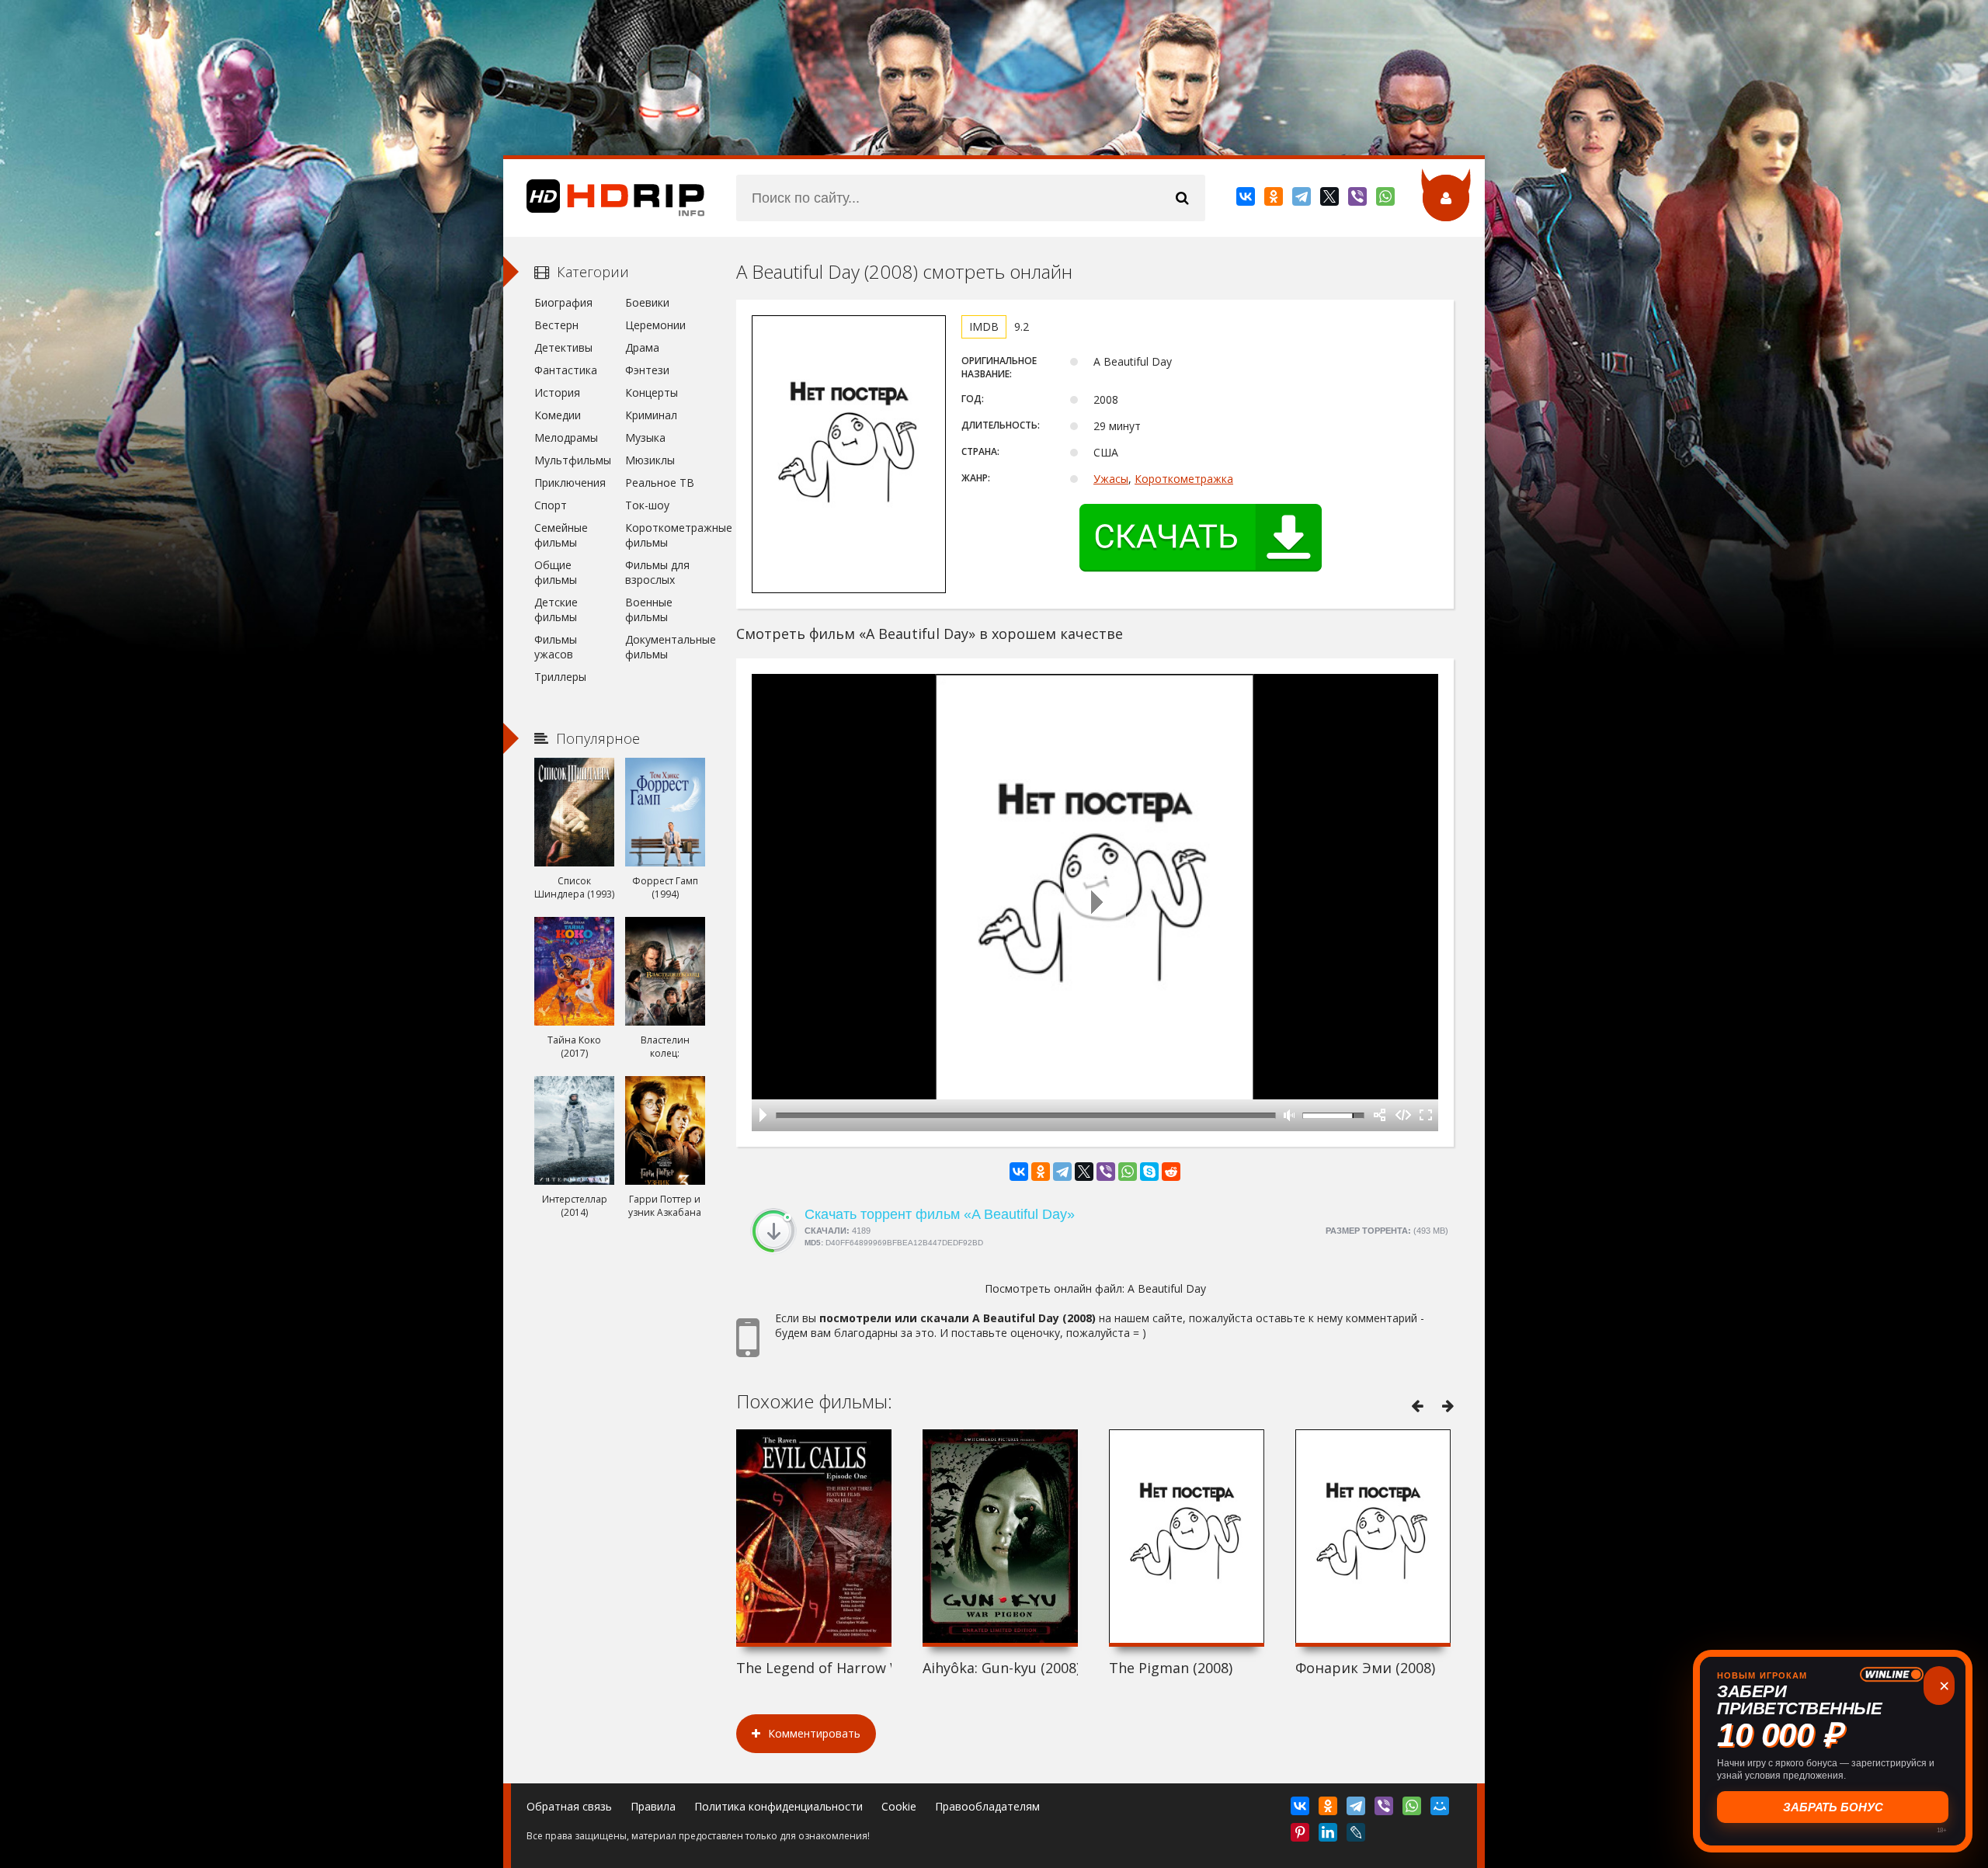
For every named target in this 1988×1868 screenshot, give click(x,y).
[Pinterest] (1301, 1835)
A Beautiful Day (1167, 1288)
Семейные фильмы (561, 535)
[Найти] (1182, 198)
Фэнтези (647, 370)
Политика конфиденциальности (779, 1806)
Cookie (899, 1806)
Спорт (551, 505)
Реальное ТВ (660, 483)
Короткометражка (1184, 479)
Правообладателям (987, 1806)
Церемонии (655, 325)
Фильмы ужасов (556, 647)
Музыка (645, 437)
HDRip (604, 198)
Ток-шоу (647, 505)
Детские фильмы (556, 609)
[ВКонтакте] (1247, 200)
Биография (563, 302)
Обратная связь (569, 1806)
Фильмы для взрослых (657, 572)
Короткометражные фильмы (665, 535)
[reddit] (1171, 1172)
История (557, 392)
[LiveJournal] (1357, 1835)
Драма (642, 347)
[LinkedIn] (1329, 1835)
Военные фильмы (649, 609)
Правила (653, 1806)
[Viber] (1359, 200)
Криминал (651, 415)
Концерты (652, 392)
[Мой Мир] (1441, 1809)
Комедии (558, 415)
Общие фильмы (556, 572)
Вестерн (556, 325)
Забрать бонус (1833, 1807)
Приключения (570, 483)
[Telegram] (1303, 200)
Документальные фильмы (665, 647)
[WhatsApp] (1387, 200)
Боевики (647, 302)
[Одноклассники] (1275, 200)
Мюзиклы (650, 460)
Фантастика (566, 370)
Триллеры (560, 677)
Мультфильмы (573, 460)
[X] (1331, 200)
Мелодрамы (566, 437)
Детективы (563, 347)
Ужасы (1111, 479)
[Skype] (1149, 1172)
